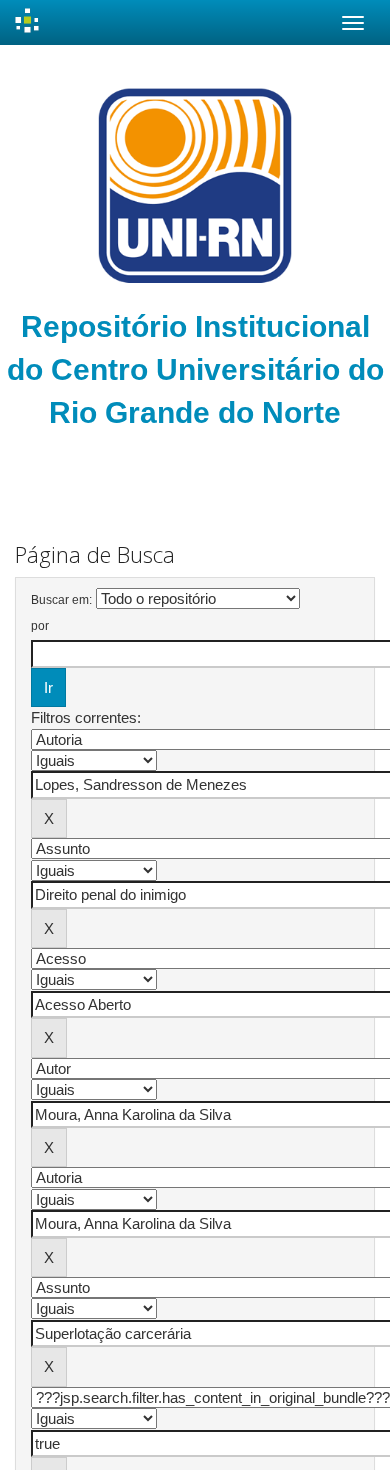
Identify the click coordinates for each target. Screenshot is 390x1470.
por (40, 626)
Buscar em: (61, 600)
